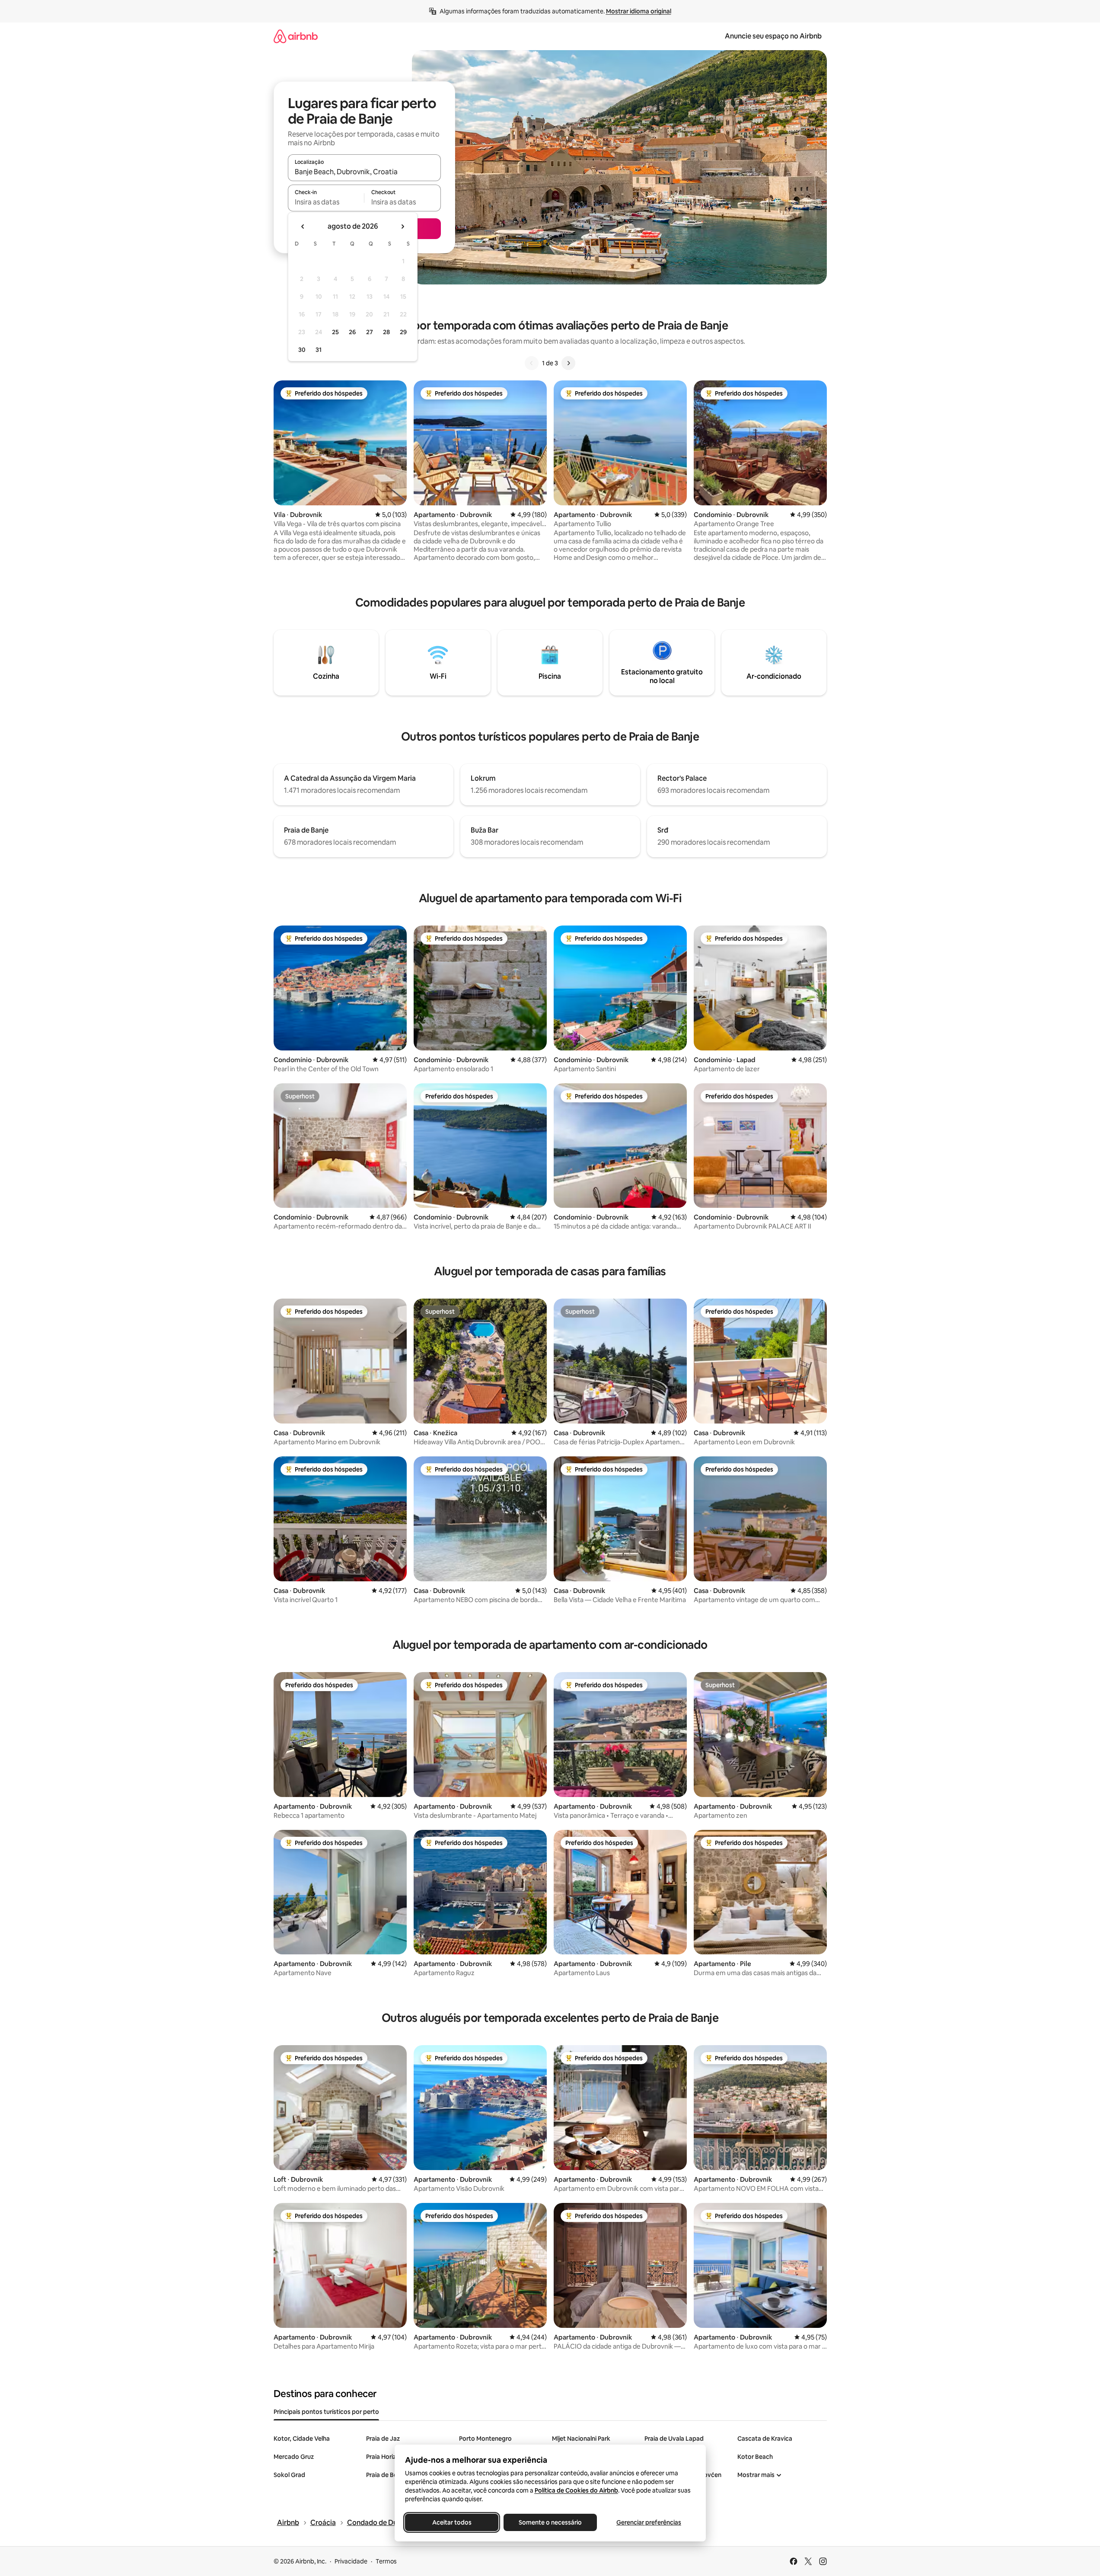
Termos (386, 2561)
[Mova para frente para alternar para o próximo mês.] (402, 227)
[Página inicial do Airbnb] (296, 36)
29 (403, 332)
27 (370, 332)
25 (335, 332)
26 (352, 332)
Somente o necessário (550, 2522)
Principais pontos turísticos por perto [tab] (326, 2412)
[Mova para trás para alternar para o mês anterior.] (303, 227)
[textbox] (326, 202)
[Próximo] (568, 363)
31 (319, 350)
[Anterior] (532, 363)
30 (302, 350)
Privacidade (351, 2561)
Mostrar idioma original (639, 11)
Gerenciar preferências (649, 2522)
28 (386, 332)
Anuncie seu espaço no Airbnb (773, 36)
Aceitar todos (451, 2522)
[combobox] (364, 172)
